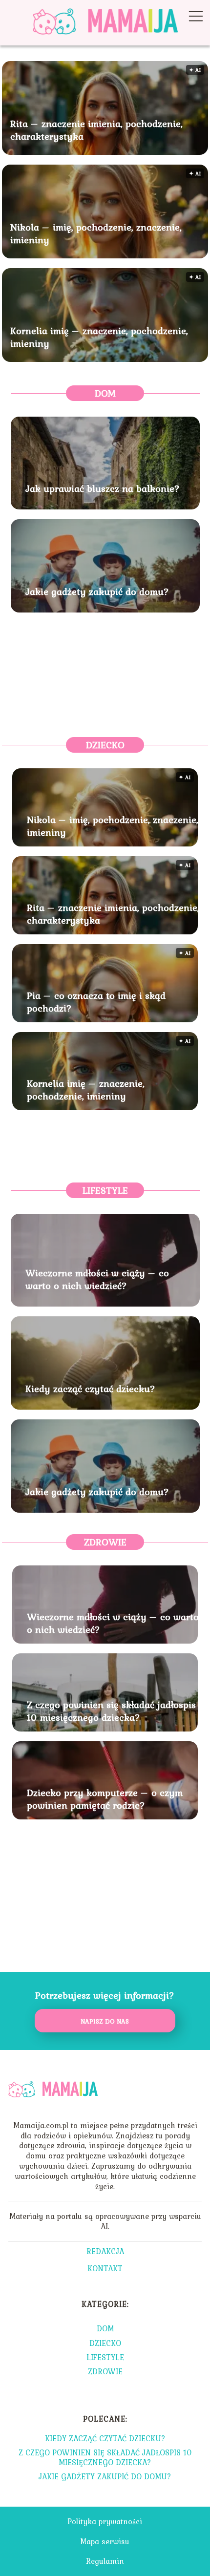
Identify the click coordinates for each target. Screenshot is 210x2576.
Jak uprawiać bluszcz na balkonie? (103, 488)
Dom (105, 393)
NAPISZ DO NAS (105, 2021)
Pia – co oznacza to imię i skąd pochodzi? (96, 1002)
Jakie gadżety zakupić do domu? (97, 591)
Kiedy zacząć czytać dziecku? (90, 1389)
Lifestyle (105, 1190)
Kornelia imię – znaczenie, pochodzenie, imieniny (99, 337)
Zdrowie (105, 1542)
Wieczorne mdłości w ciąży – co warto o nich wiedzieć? (97, 1279)
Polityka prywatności (105, 2521)
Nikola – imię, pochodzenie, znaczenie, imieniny (96, 233)
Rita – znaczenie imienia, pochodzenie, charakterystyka (96, 130)
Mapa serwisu (105, 2541)
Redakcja (105, 2252)
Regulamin (105, 2561)
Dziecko (105, 745)
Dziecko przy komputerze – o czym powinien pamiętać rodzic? (105, 1799)
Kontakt (105, 2269)
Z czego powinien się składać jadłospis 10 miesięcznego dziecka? (111, 1711)
